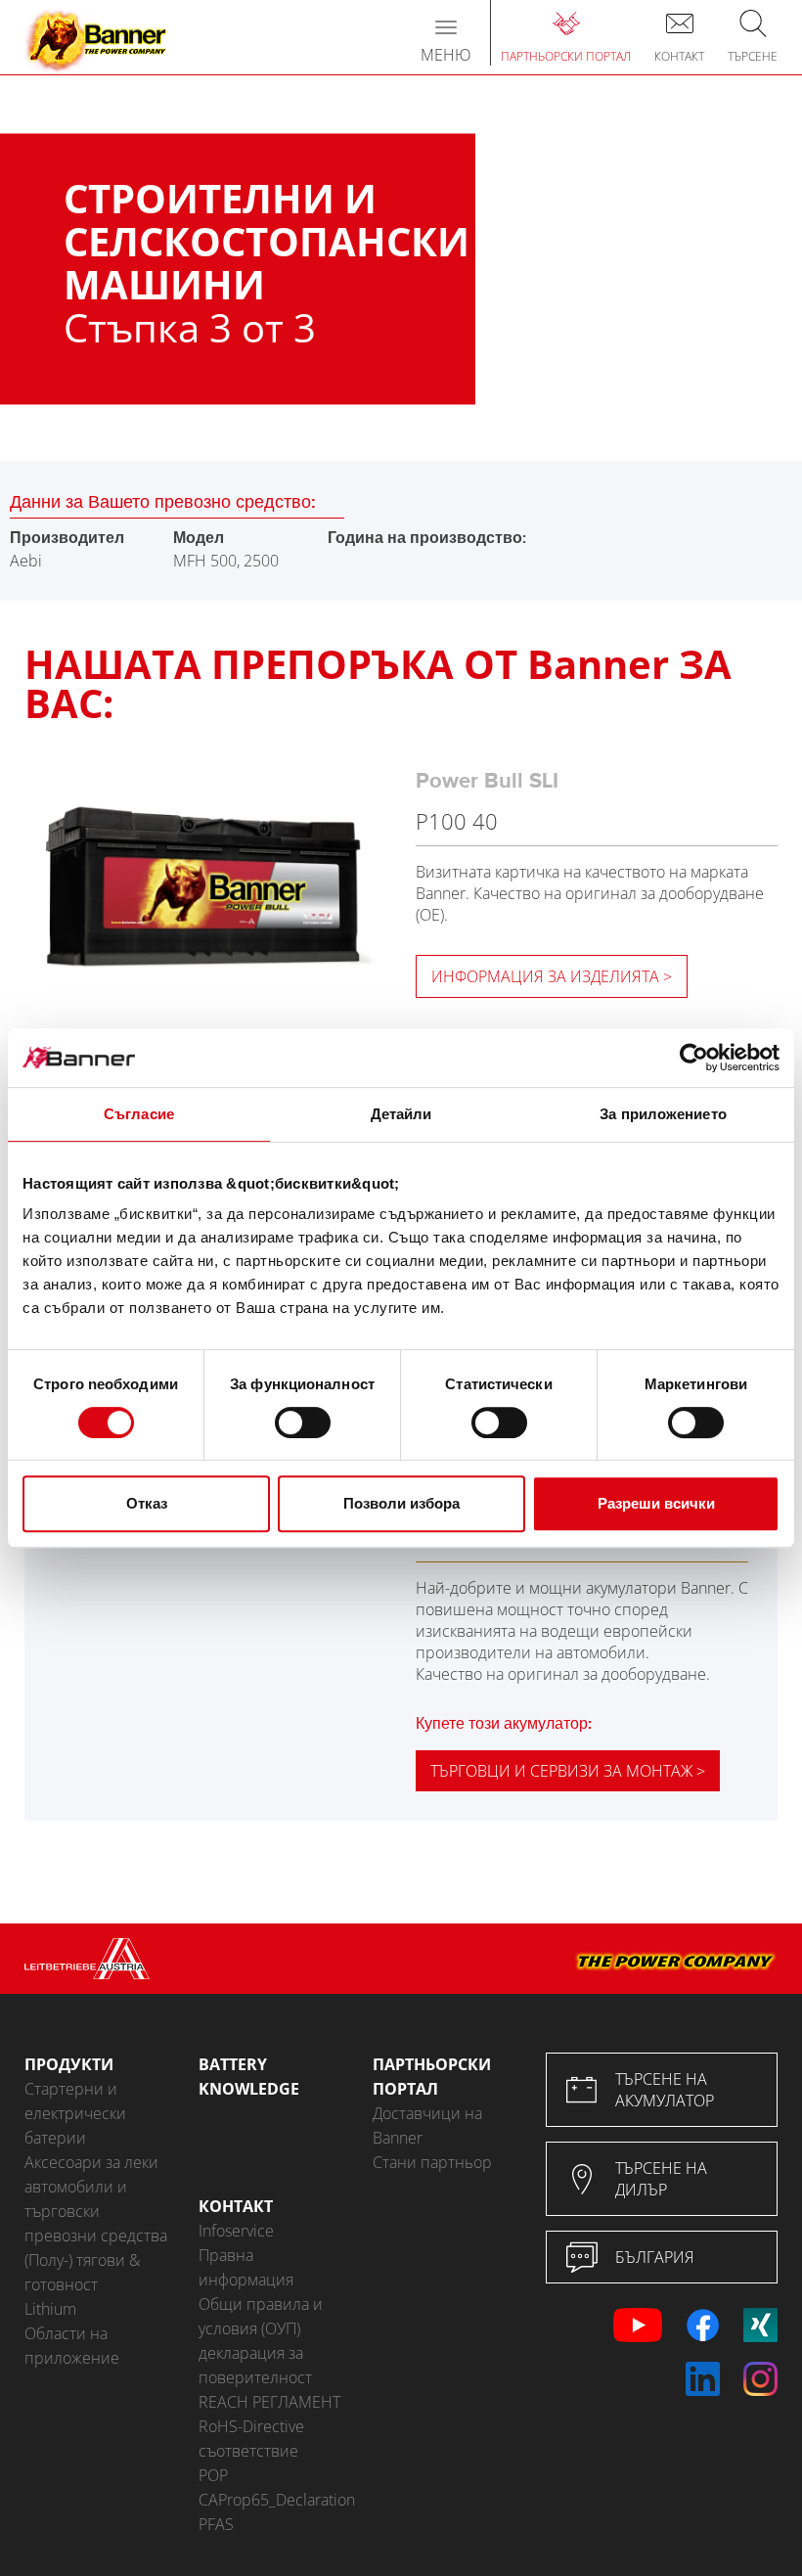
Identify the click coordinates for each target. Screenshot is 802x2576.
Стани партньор (432, 2162)
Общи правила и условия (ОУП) (261, 2316)
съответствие (248, 2451)
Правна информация (246, 2267)
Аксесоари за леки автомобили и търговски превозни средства (96, 2199)
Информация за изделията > (552, 976)
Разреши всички (656, 1503)
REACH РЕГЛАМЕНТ (269, 2402)
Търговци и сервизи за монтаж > (568, 1771)
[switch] (303, 1423)
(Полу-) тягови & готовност (82, 2272)
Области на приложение (72, 2346)
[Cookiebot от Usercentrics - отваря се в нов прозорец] (694, 1058)
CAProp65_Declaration (271, 2500)
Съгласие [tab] (139, 1114)
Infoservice (236, 2231)
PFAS (216, 2524)
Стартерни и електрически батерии (75, 2113)
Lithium (50, 2309)
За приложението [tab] (663, 1114)
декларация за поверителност (255, 2365)
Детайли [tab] (401, 1114)
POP (213, 2475)
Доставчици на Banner (427, 2125)
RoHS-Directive (251, 2426)
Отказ (147, 1503)
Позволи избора (401, 1503)
